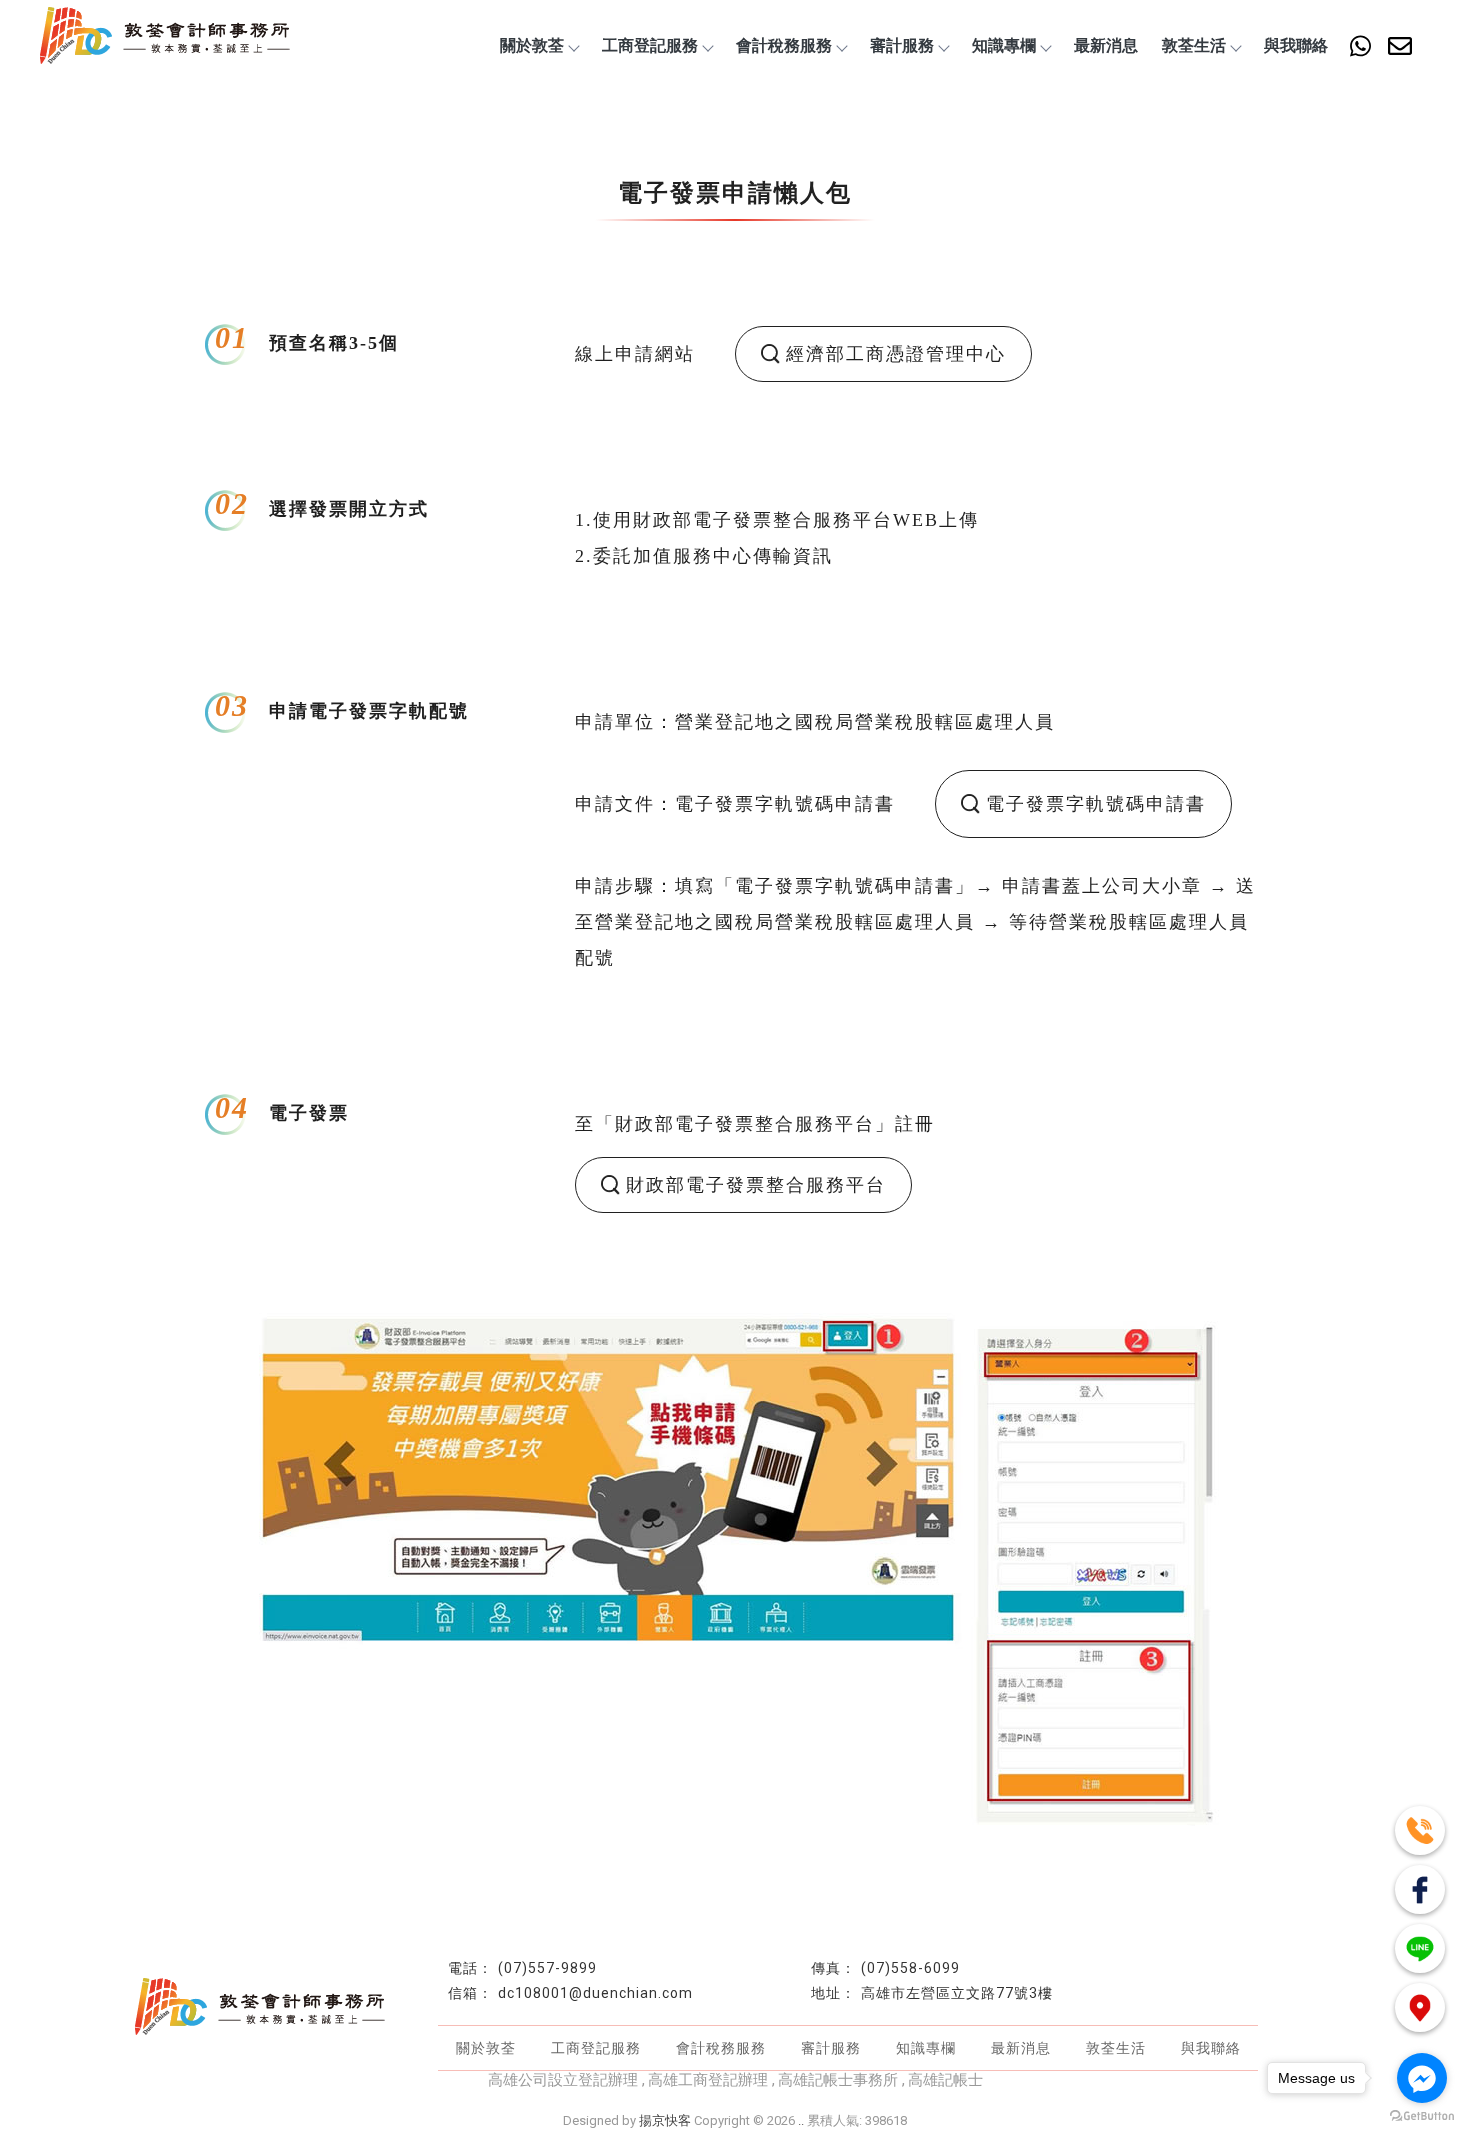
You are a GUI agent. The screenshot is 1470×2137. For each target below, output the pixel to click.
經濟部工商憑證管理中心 (896, 354)
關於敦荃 (532, 45)
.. (801, 2120)
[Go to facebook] (1422, 2078)
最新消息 (1106, 45)
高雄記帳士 (945, 2080)
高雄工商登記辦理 (708, 2080)
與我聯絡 (1296, 45)
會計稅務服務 (784, 45)
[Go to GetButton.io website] (1422, 2116)
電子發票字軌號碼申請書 (1096, 804)
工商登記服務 (650, 45)
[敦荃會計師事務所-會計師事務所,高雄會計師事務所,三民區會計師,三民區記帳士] (165, 37)
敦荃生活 (1194, 45)
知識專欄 (1004, 45)
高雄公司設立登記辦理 (563, 2080)
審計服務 (902, 45)
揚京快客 (665, 2120)
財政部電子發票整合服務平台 (756, 1185)
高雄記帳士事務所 (838, 2080)
